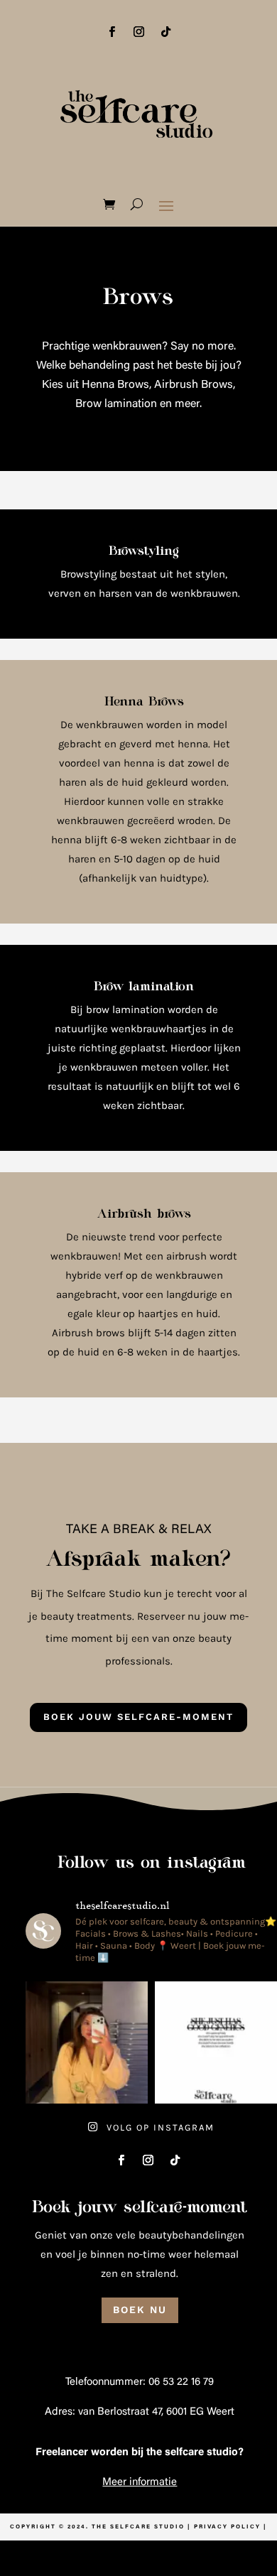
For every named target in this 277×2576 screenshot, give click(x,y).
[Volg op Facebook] (112, 32)
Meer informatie (140, 2483)
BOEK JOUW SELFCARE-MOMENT (138, 1717)
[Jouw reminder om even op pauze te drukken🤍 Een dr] (87, 2042)
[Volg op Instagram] (138, 32)
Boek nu (140, 2310)
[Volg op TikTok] (165, 32)
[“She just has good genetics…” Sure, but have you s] (216, 2042)
